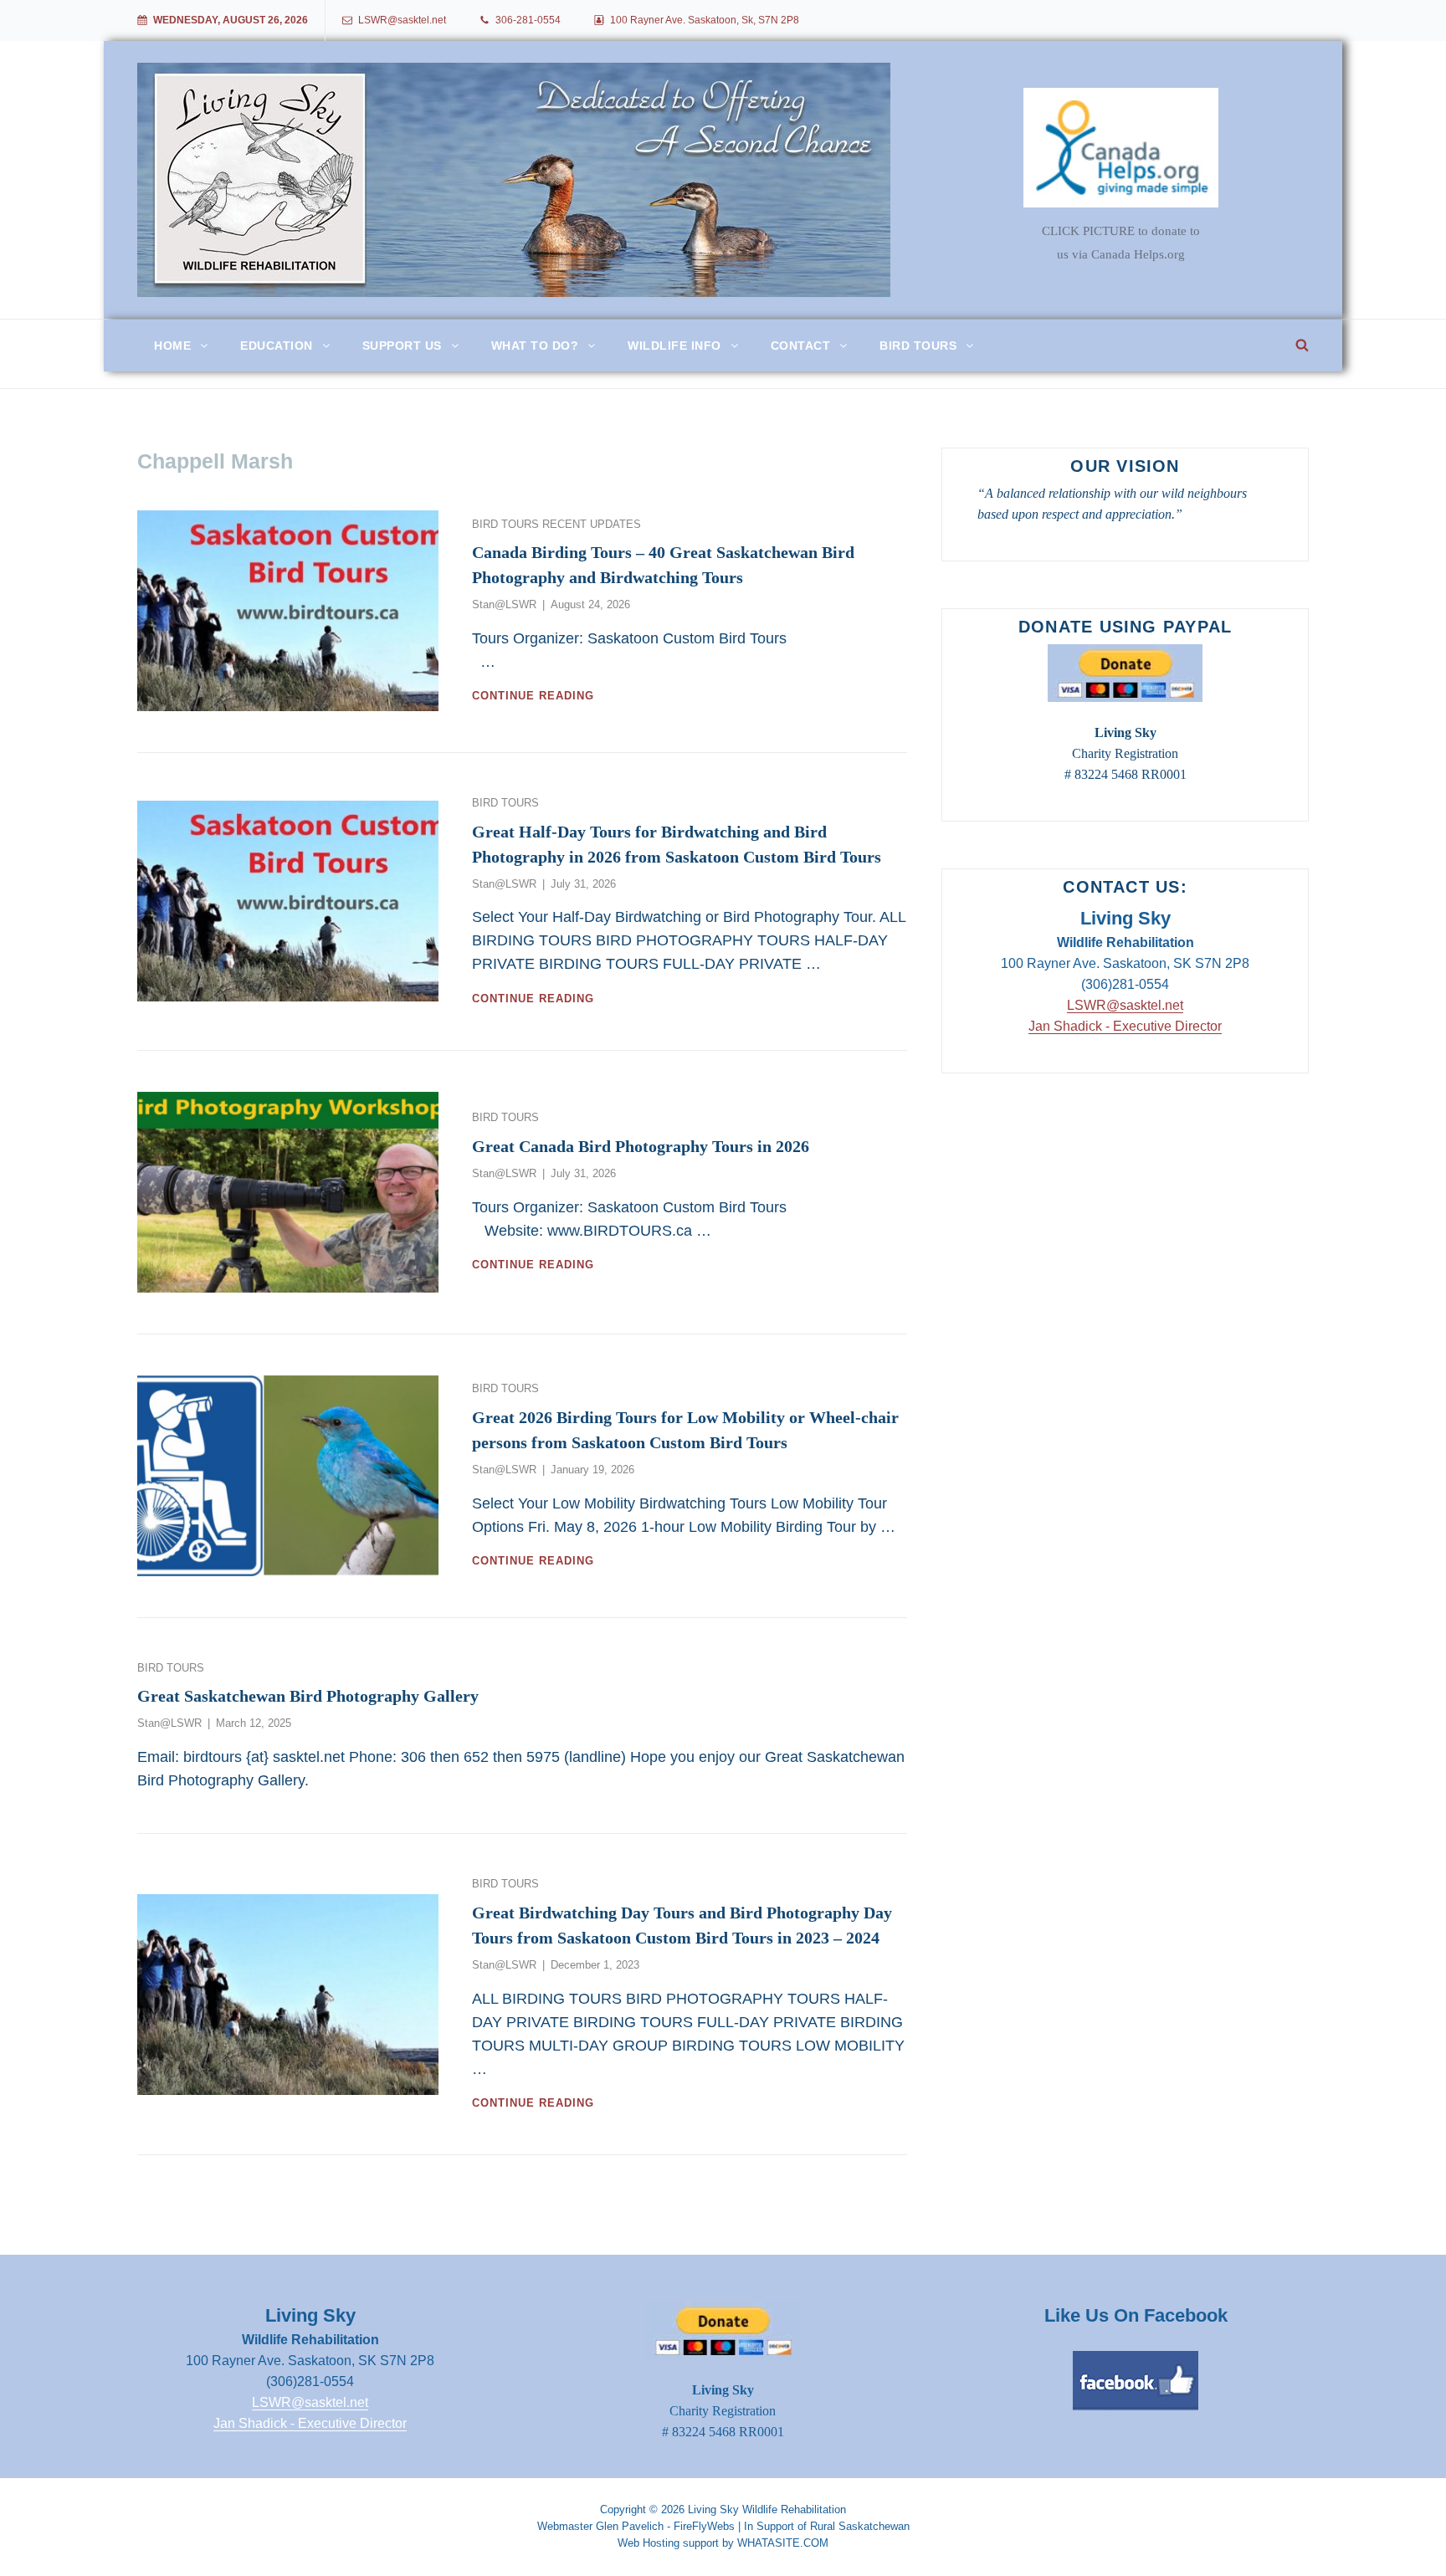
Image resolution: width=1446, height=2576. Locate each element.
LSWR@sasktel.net (402, 20)
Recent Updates (592, 524)
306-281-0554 (528, 20)
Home (172, 346)
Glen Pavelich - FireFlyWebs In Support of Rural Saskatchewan (753, 2526)
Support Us (402, 346)
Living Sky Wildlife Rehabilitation (767, 2509)
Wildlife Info (674, 346)
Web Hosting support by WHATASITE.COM (723, 2543)
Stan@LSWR (504, 604)
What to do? (535, 346)
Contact (801, 346)
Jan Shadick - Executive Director (1125, 1026)
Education (277, 346)
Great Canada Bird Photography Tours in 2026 (641, 1146)
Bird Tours (918, 346)
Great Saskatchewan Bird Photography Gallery (308, 1696)
